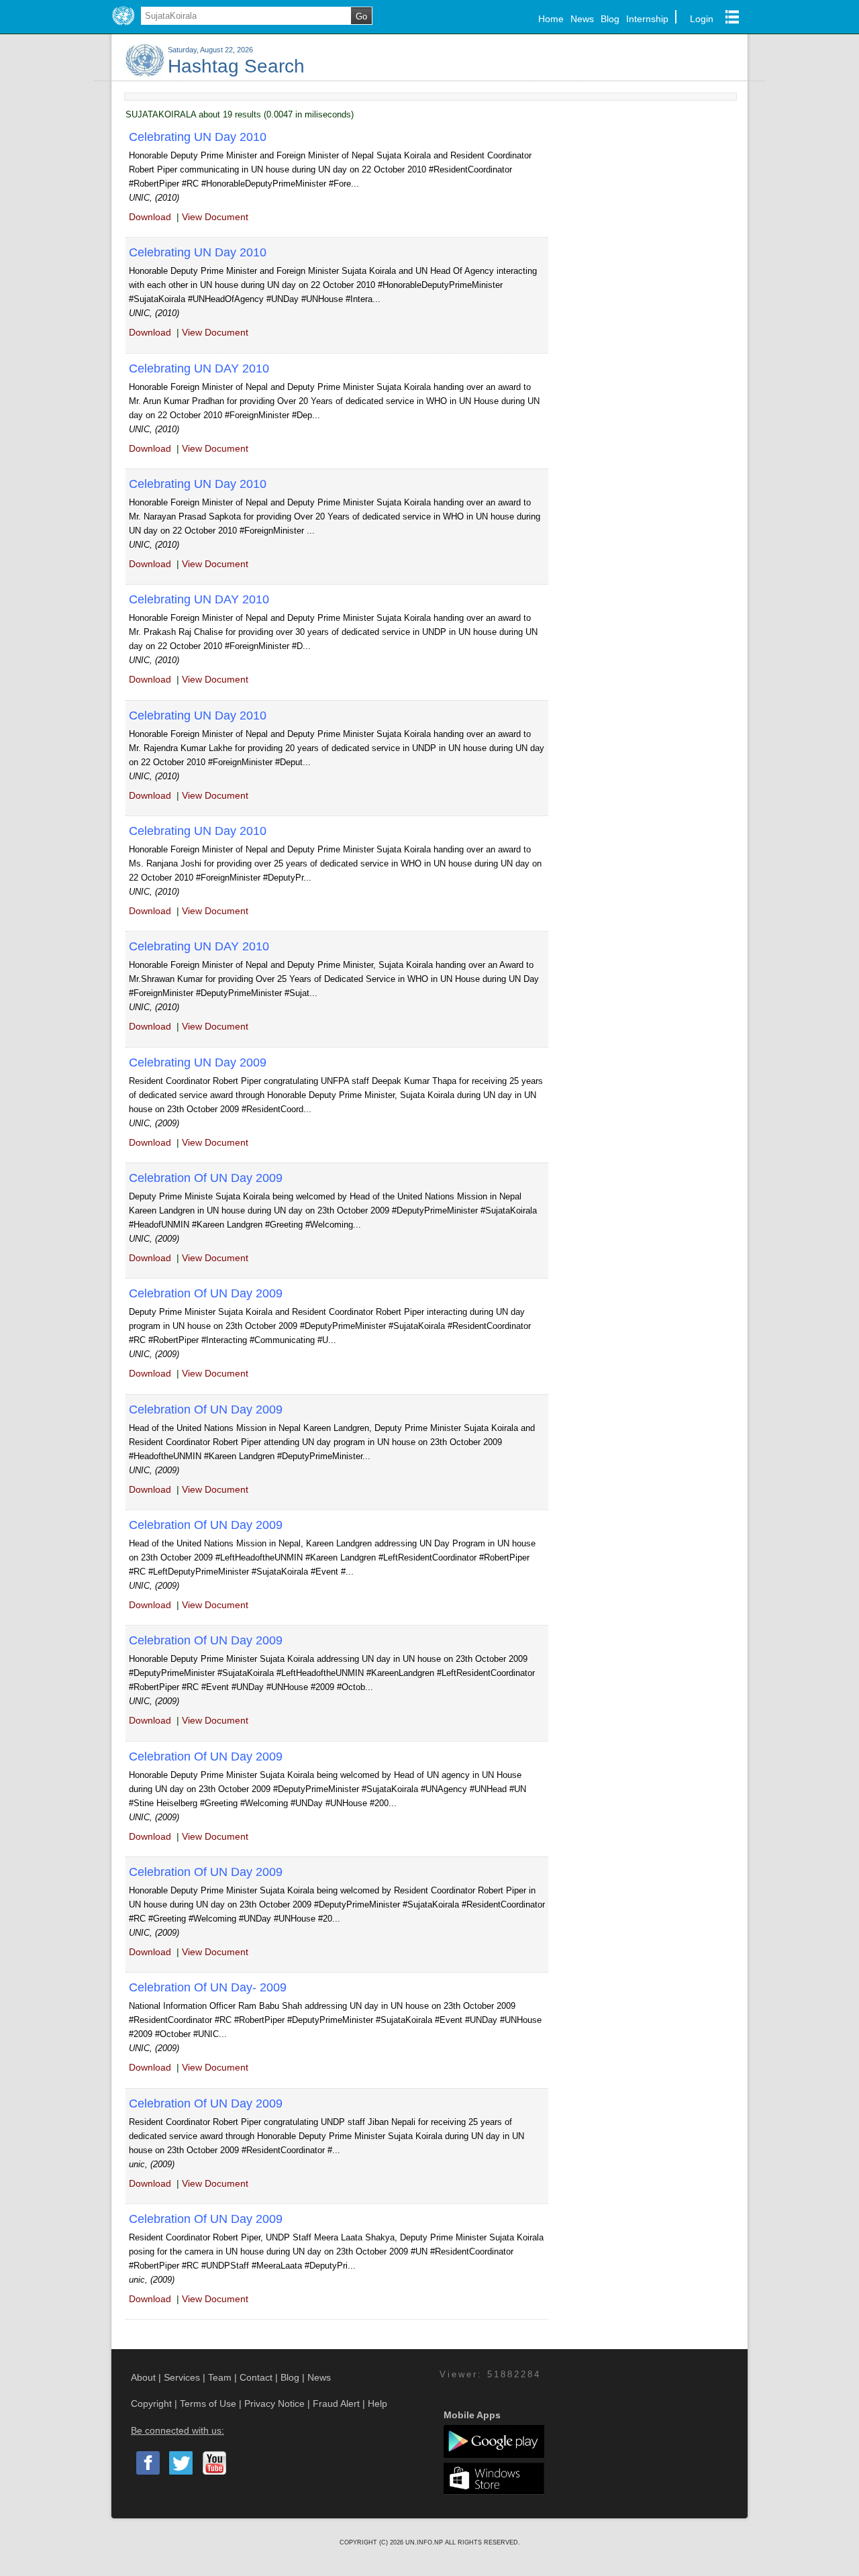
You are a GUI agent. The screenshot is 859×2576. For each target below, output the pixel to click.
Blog (610, 19)
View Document (215, 217)
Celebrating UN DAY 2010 (199, 368)
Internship (647, 19)
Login (702, 19)
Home (551, 19)
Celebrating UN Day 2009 (198, 1062)
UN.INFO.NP (425, 2542)
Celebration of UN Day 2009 (206, 1178)
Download (150, 217)
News (582, 19)
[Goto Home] (123, 26)
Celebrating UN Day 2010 (198, 137)
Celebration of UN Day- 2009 (208, 1987)
